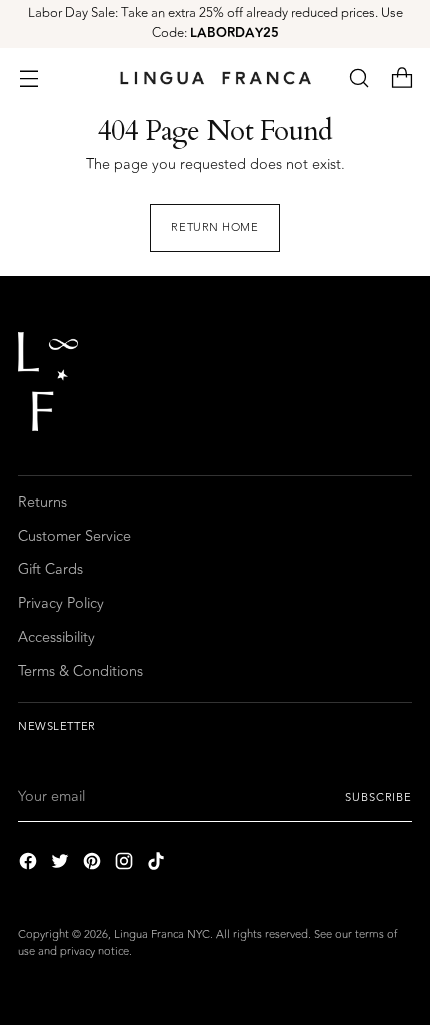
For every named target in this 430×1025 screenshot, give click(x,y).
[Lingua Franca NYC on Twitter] (62, 864)
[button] (358, 77)
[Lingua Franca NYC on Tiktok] (158, 864)
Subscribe (378, 797)
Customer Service (74, 536)
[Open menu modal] (28, 77)
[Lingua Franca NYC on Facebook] (30, 864)
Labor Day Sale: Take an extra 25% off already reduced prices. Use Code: (215, 23)
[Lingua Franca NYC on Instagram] (126, 864)
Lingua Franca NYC (162, 934)
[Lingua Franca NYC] (215, 77)
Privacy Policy (61, 603)
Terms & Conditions (80, 671)
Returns (42, 502)
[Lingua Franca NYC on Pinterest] (94, 864)
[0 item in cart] (401, 77)
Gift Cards (50, 569)
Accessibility (56, 637)
